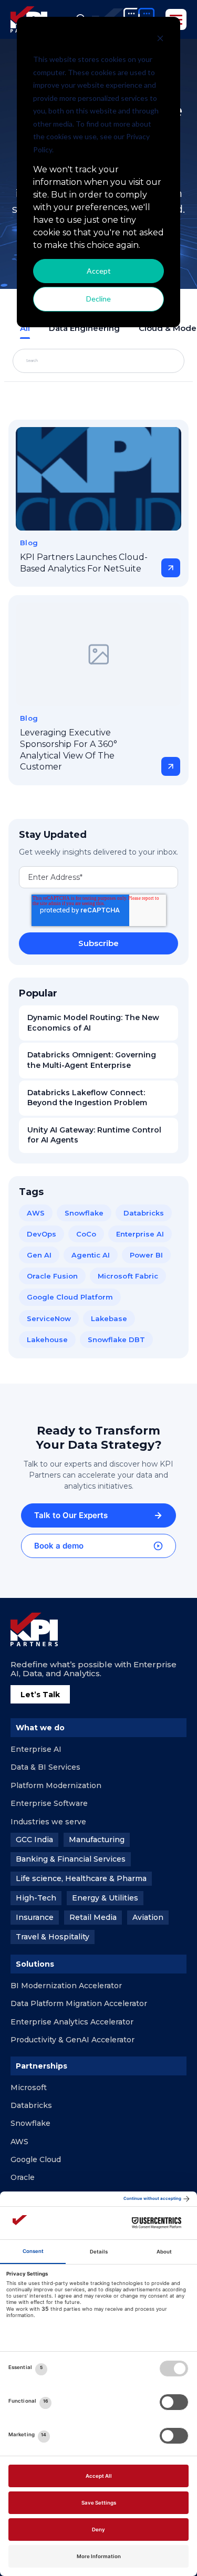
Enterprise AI (140, 1234)
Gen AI (39, 1255)
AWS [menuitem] (19, 2142)
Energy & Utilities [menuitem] (105, 1898)
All (25, 328)
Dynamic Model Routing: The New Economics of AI (93, 1023)
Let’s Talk (40, 1695)
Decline (98, 299)
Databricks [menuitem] (31, 2105)
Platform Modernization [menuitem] (56, 1785)
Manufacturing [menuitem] (97, 1840)
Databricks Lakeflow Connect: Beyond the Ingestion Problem (87, 1098)
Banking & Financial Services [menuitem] (71, 1859)
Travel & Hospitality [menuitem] (53, 1937)
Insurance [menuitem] (35, 1917)
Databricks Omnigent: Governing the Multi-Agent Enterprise (92, 1060)
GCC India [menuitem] (34, 1840)
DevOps (42, 1234)
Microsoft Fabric (128, 1276)
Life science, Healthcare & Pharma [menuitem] (81, 1878)
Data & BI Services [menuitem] (45, 1767)
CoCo (86, 1234)
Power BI (146, 1255)
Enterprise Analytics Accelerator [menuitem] (72, 2022)
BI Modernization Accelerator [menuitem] (66, 1986)
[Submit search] (152, 361)
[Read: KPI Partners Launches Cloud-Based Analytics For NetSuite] (98, 479)
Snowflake (84, 1213)
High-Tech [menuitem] (36, 1898)
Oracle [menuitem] (23, 2177)
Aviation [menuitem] (148, 1917)
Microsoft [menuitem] (29, 2087)
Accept (99, 271)
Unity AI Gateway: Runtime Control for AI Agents (94, 1135)
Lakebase (109, 1318)
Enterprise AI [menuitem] (36, 1749)
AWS (36, 1213)
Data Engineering (84, 328)
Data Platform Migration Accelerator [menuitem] (79, 2003)
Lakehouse (47, 1339)
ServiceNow (49, 1318)
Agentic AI (91, 1255)
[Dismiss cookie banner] (160, 40)
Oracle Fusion (52, 1276)
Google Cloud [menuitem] (36, 2159)
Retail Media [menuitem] (93, 1917)
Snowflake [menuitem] (30, 2123)
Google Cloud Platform (70, 1297)
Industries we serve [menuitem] (48, 1822)
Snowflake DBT (116, 1339)
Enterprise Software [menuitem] (49, 1803)
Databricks (144, 1213)
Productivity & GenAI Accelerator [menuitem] (72, 2040)
